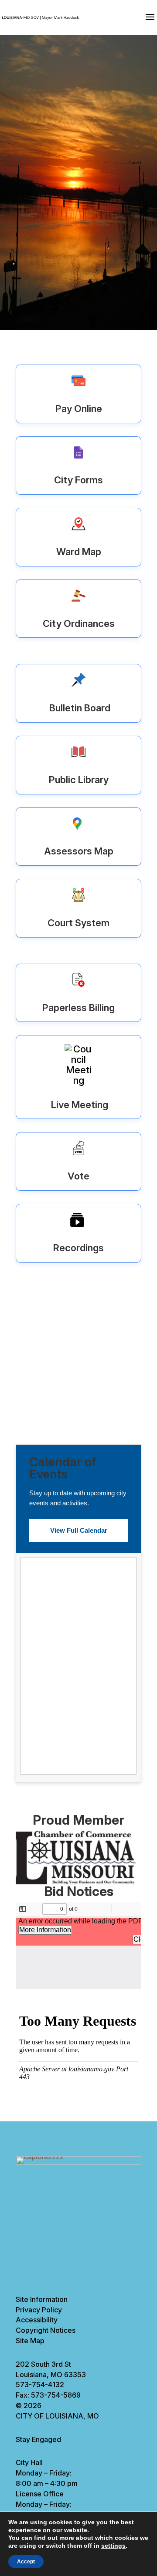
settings (113, 2546)
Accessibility (37, 2320)
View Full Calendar (79, 1530)
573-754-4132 (40, 2385)
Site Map (30, 2341)
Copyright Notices (46, 2330)
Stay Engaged (38, 2439)
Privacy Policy (39, 2310)
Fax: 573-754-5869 (48, 2395)
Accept (26, 2562)
